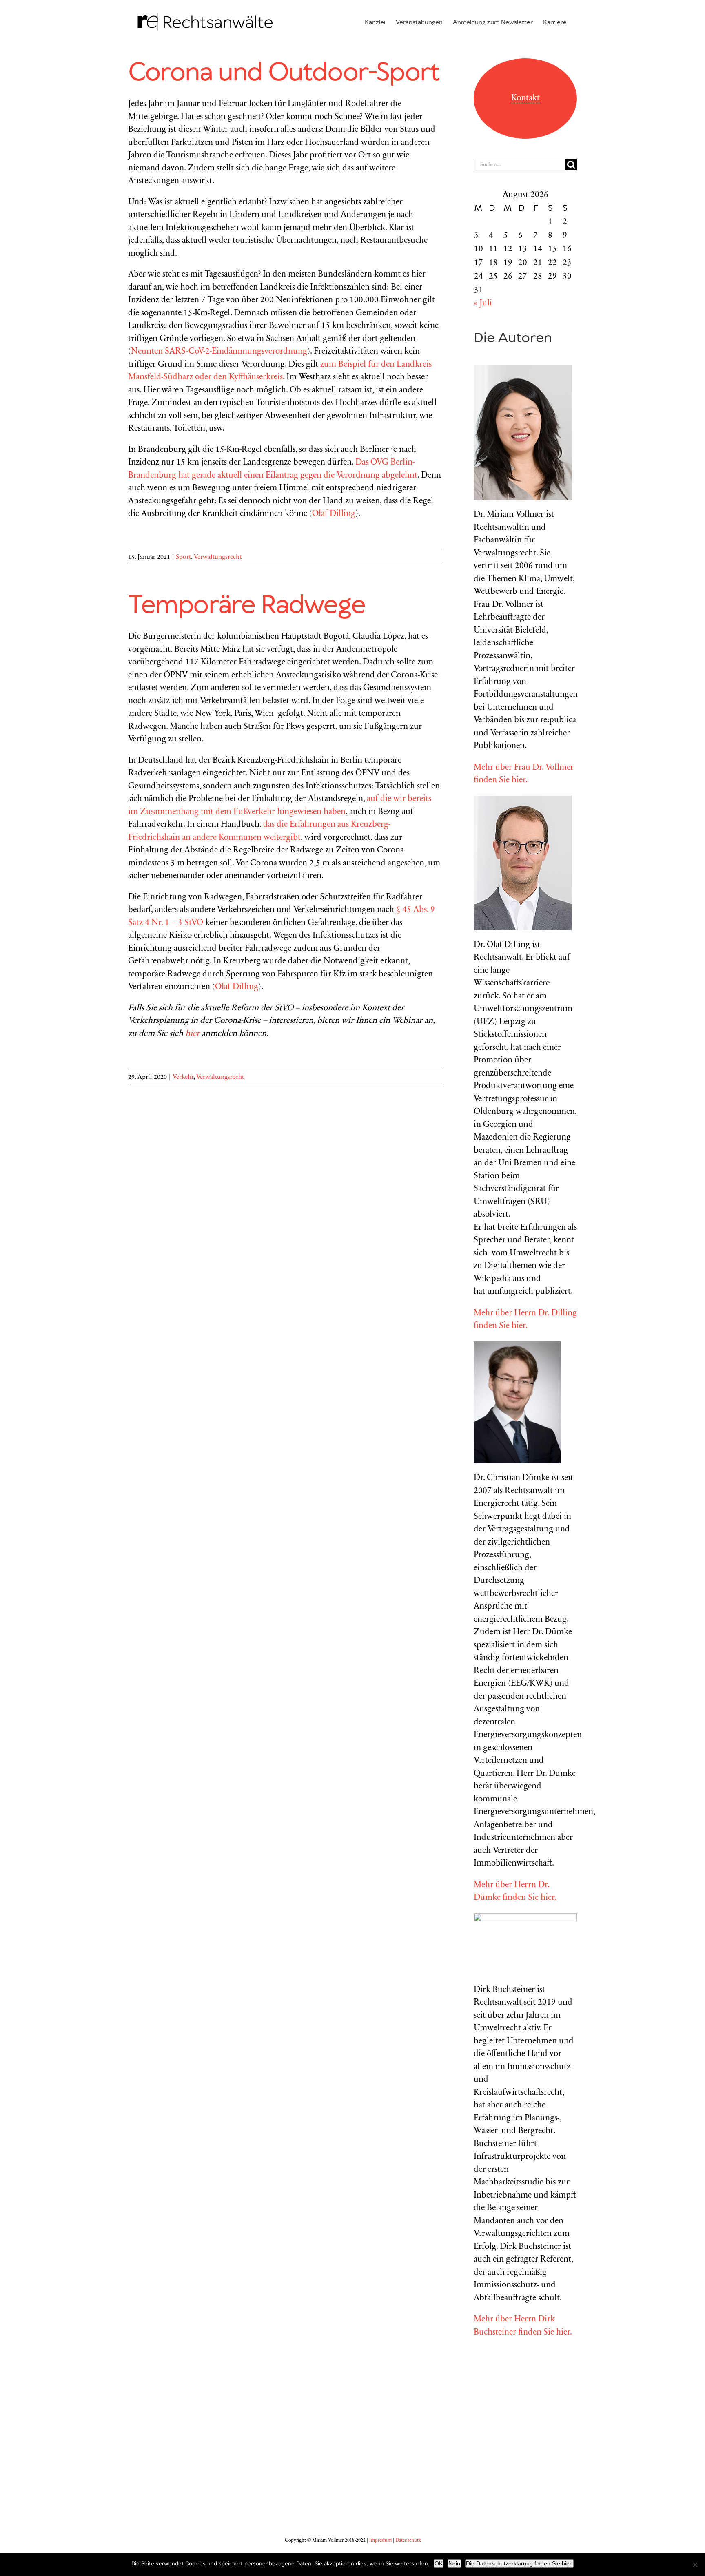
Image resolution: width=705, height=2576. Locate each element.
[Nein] (695, 2565)
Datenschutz (408, 2541)
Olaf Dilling (334, 514)
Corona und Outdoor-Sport (284, 73)
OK (439, 2563)
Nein (454, 2563)
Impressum (380, 2541)
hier (192, 1034)
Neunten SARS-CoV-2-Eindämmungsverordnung (219, 352)
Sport (183, 557)
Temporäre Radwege (247, 606)
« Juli (483, 304)
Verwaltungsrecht (218, 557)
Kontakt (525, 98)
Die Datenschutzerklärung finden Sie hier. (519, 2563)
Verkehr (183, 1077)
